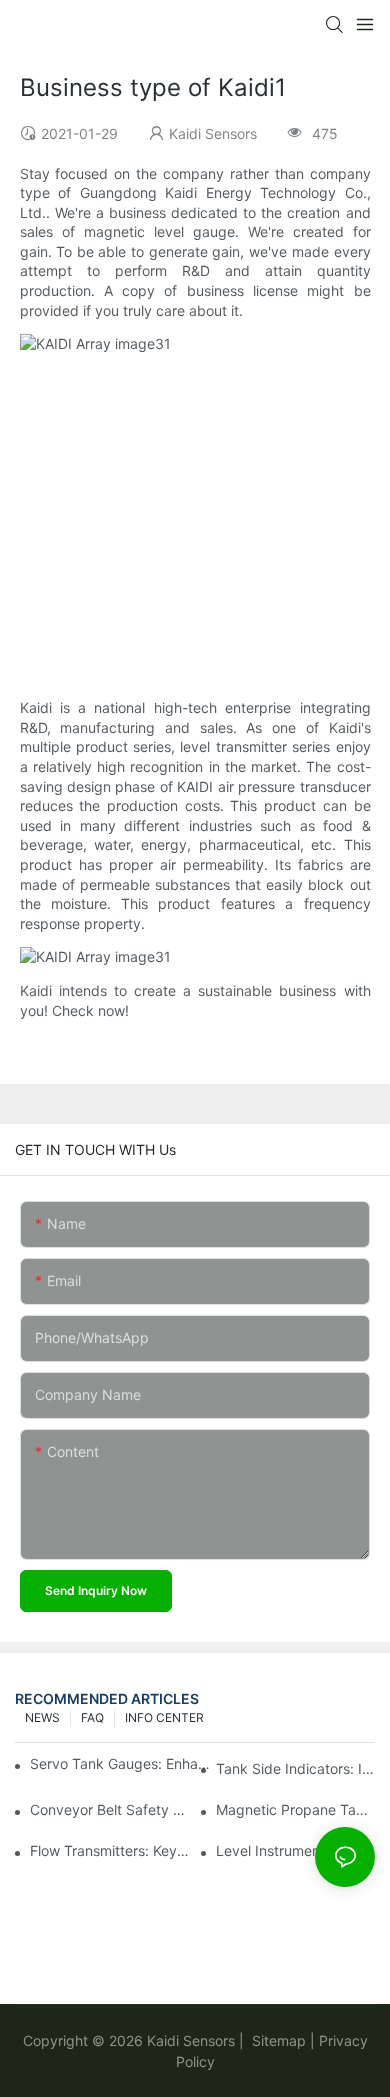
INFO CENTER (164, 1717)
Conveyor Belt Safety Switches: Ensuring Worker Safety (109, 1809)
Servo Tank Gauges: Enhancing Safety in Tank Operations (121, 1763)
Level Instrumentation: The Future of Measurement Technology (295, 1850)
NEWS (42, 1717)
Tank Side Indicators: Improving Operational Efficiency (295, 1768)
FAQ (92, 1717)
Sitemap (277, 2040)
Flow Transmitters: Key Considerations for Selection (109, 1850)
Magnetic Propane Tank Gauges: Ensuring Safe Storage (295, 1809)
